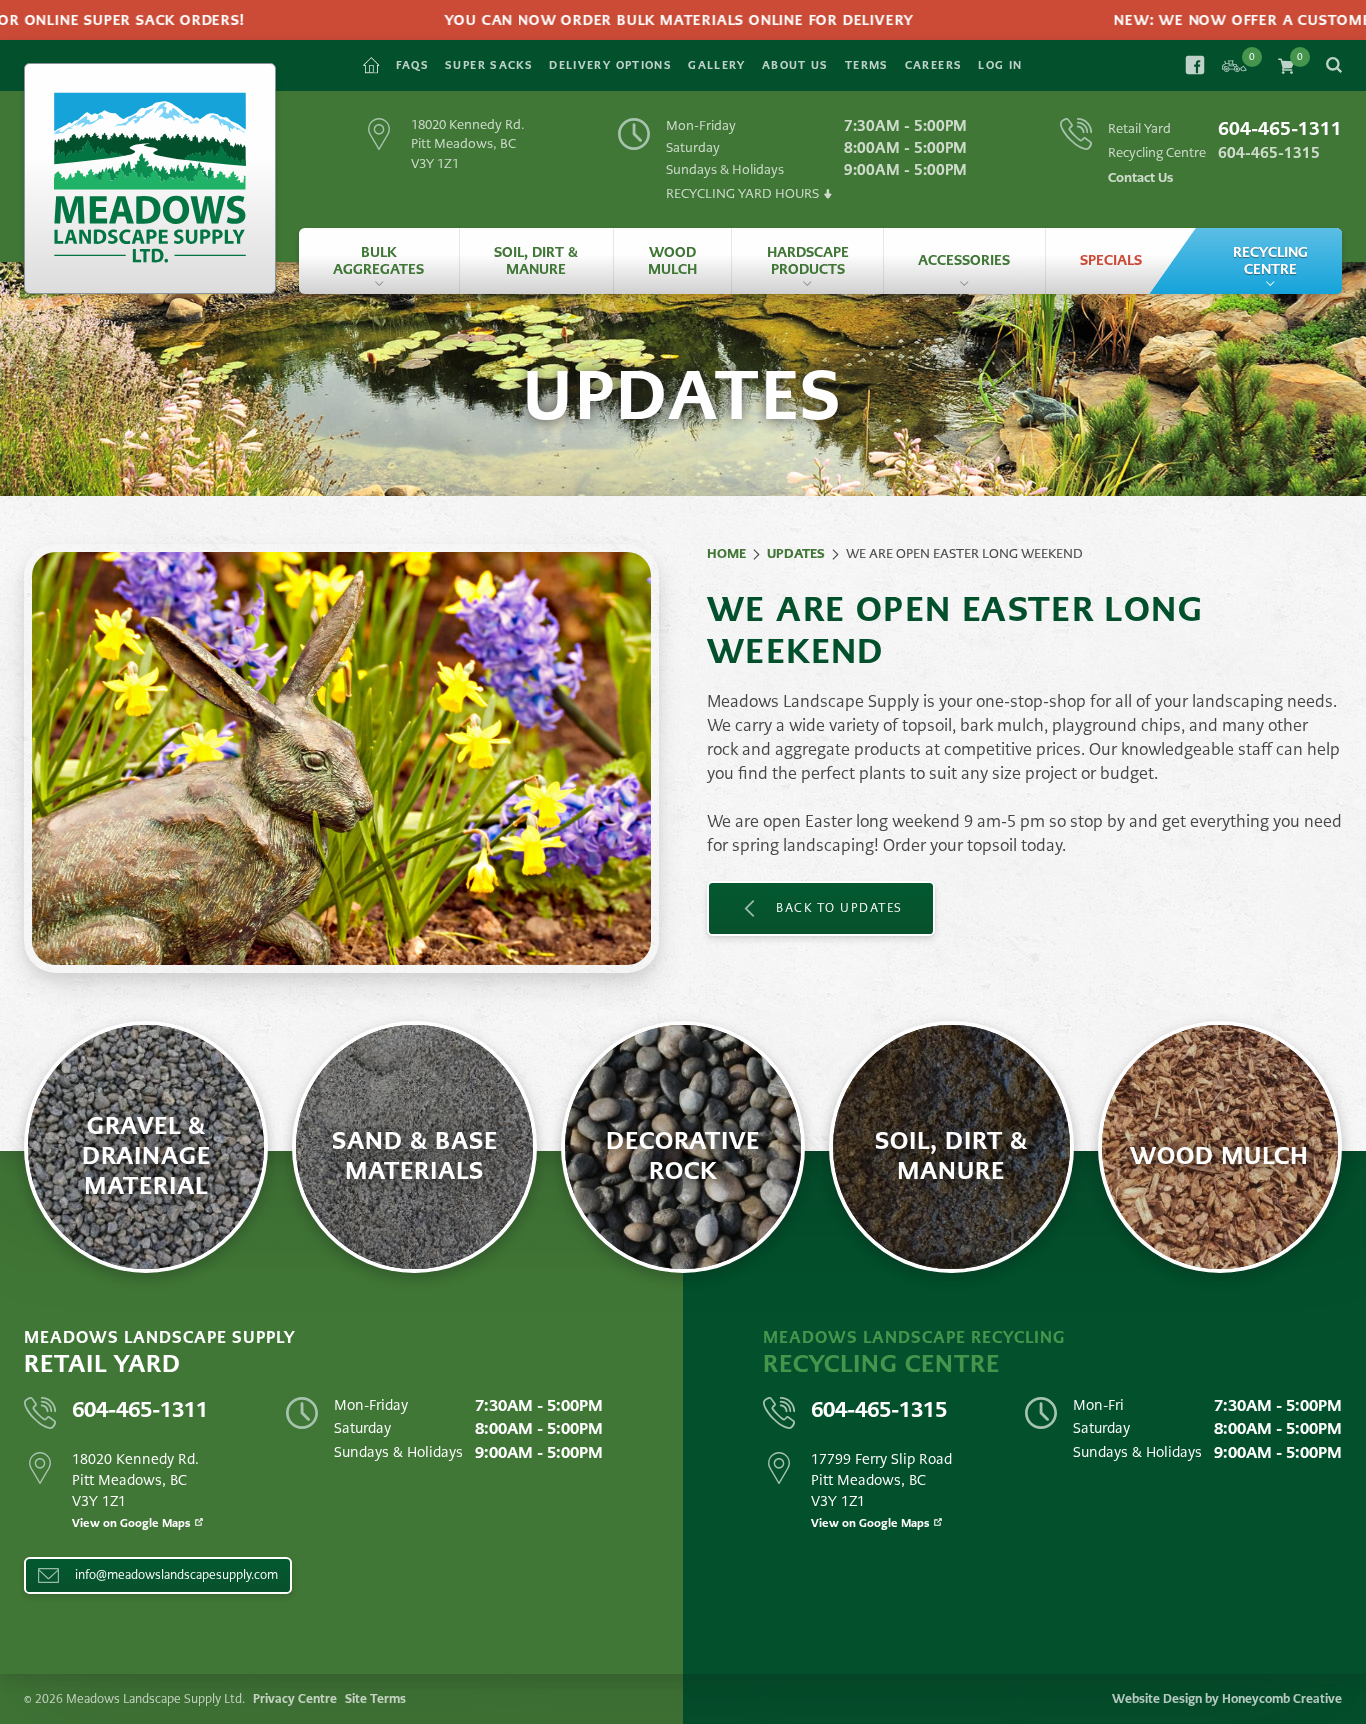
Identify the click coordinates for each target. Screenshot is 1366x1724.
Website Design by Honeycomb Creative (1227, 1699)
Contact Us (1140, 177)
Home (726, 553)
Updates (796, 553)
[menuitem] (379, 261)
